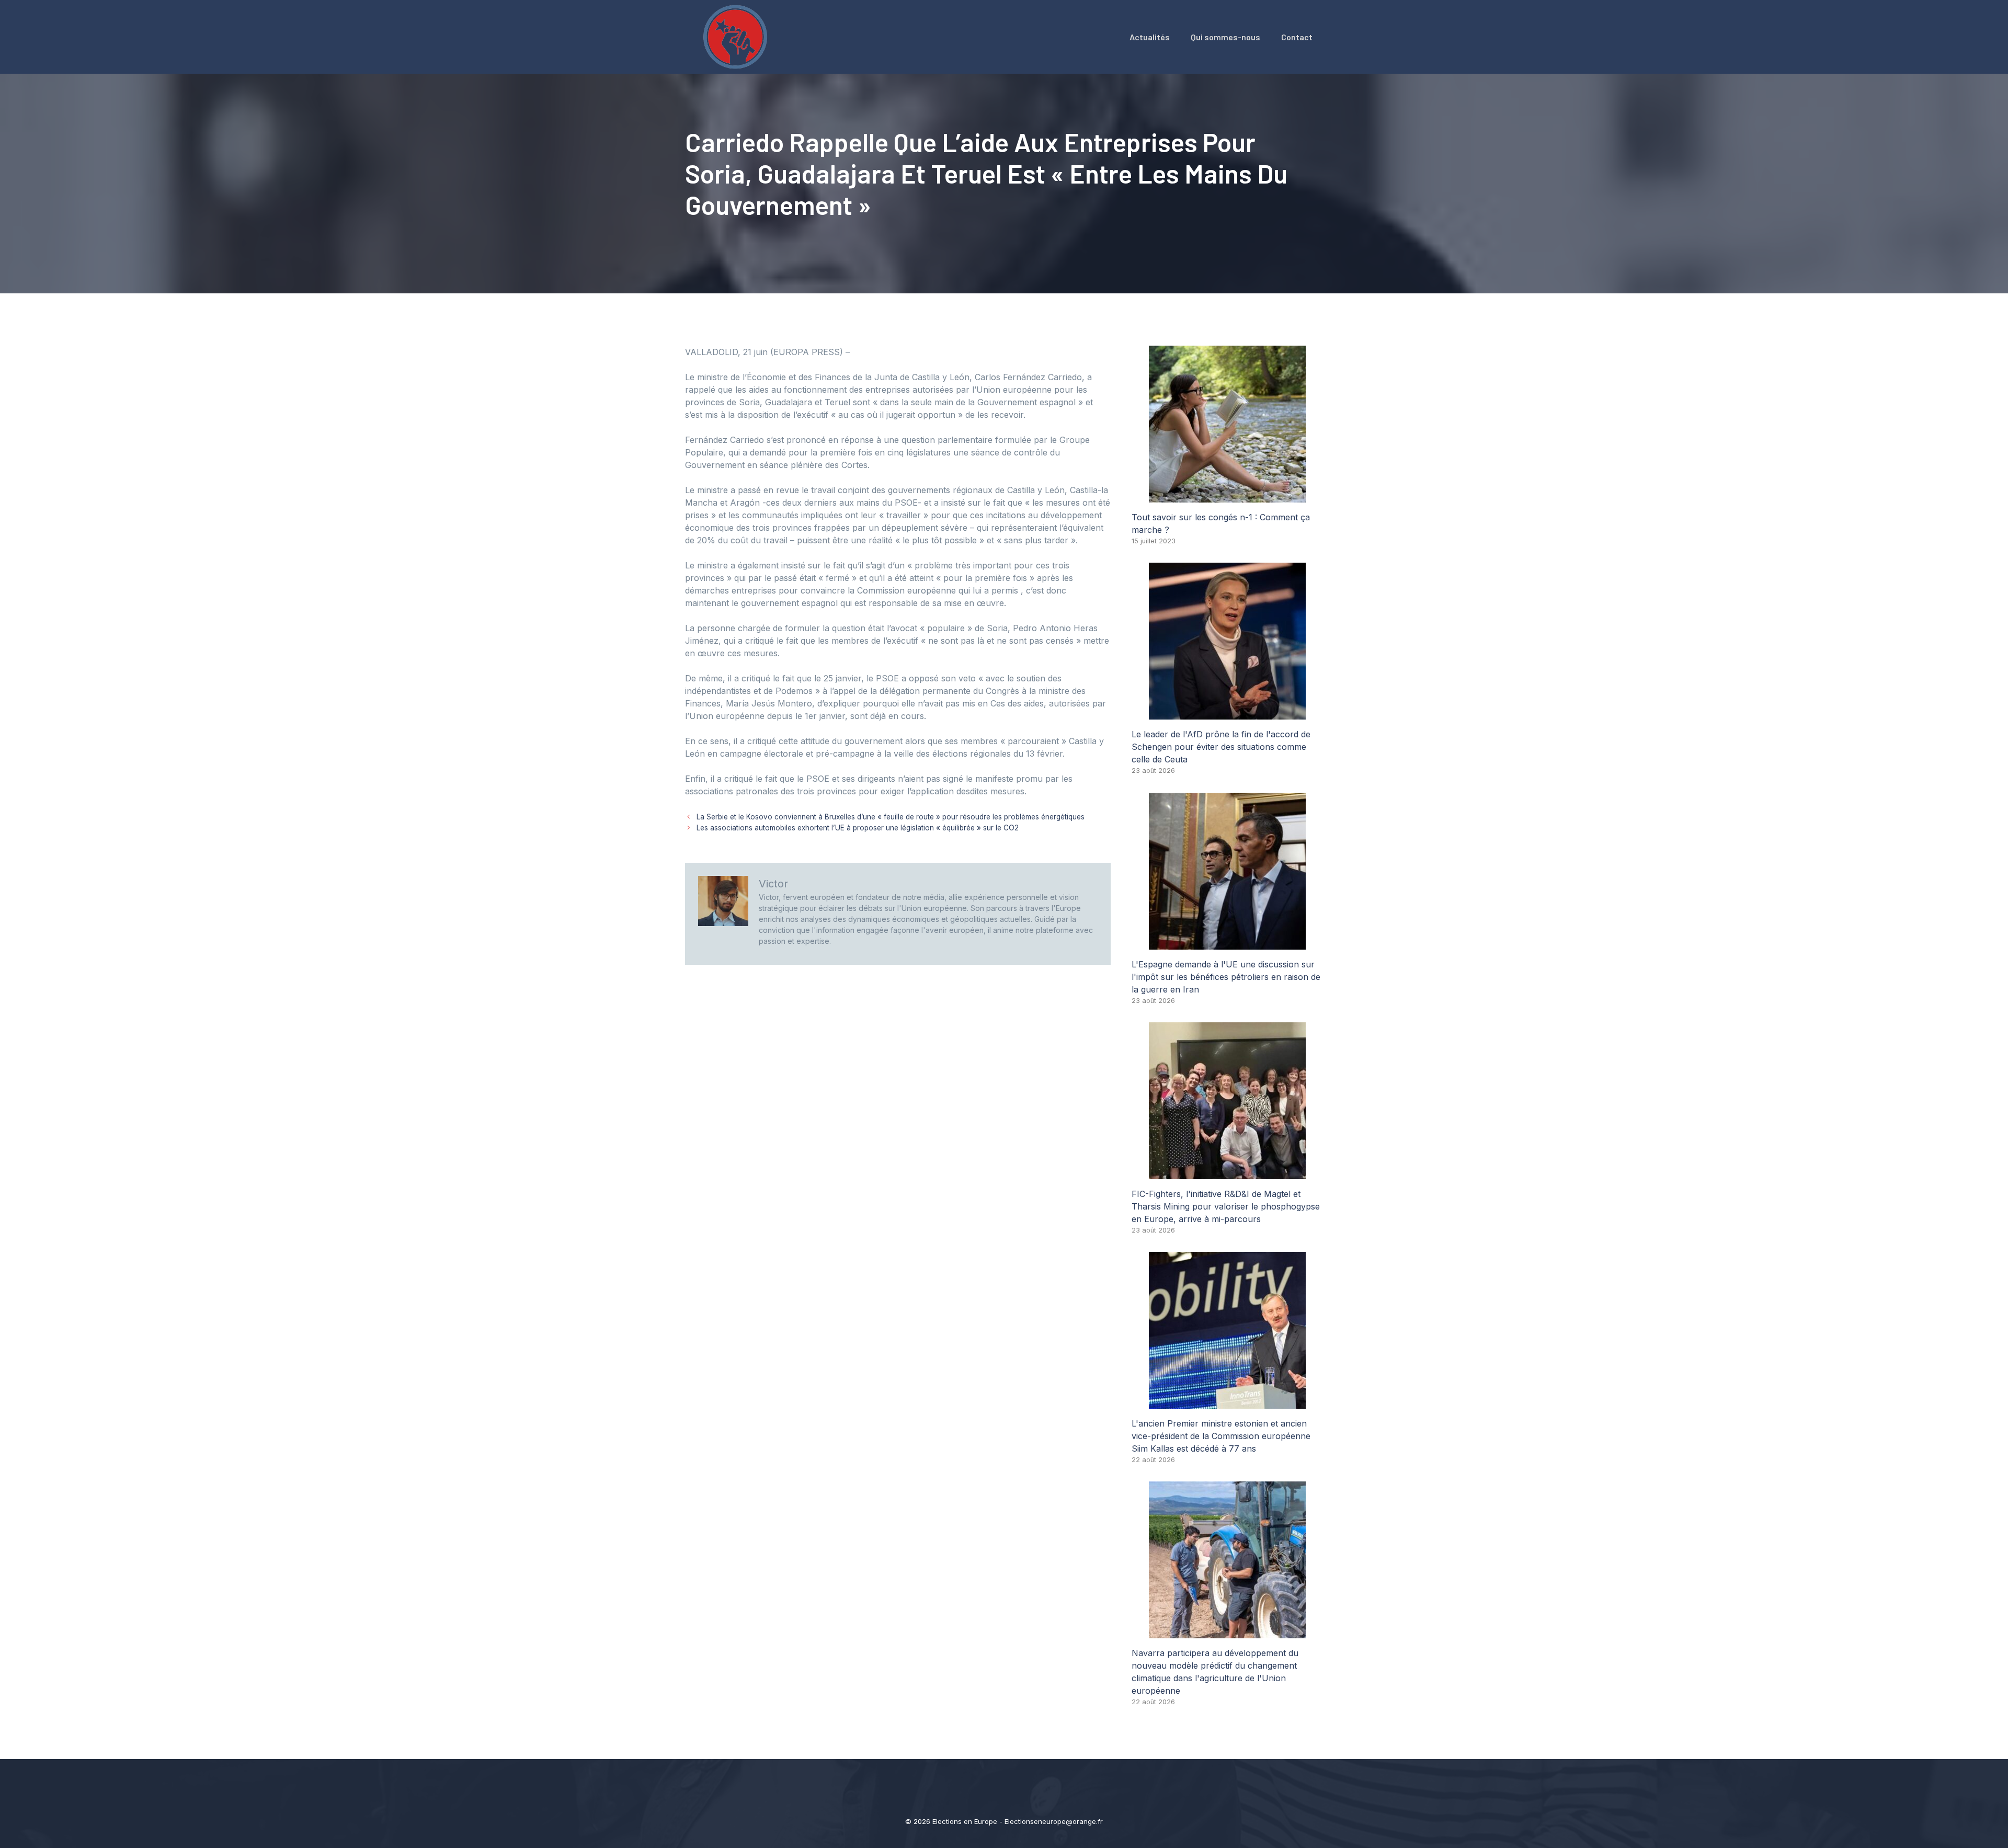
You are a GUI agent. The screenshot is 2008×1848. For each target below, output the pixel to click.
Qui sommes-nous (1225, 37)
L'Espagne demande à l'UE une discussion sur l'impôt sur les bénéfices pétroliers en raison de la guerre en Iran (1226, 977)
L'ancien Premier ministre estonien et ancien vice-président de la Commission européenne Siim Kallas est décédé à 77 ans (1221, 1436)
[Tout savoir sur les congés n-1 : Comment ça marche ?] (1227, 496)
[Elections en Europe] (737, 36)
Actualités (1150, 37)
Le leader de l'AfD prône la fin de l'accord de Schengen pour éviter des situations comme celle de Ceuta (1221, 747)
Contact (1297, 37)
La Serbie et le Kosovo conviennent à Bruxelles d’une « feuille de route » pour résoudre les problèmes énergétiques (891, 817)
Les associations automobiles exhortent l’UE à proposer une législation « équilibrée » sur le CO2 (858, 828)
